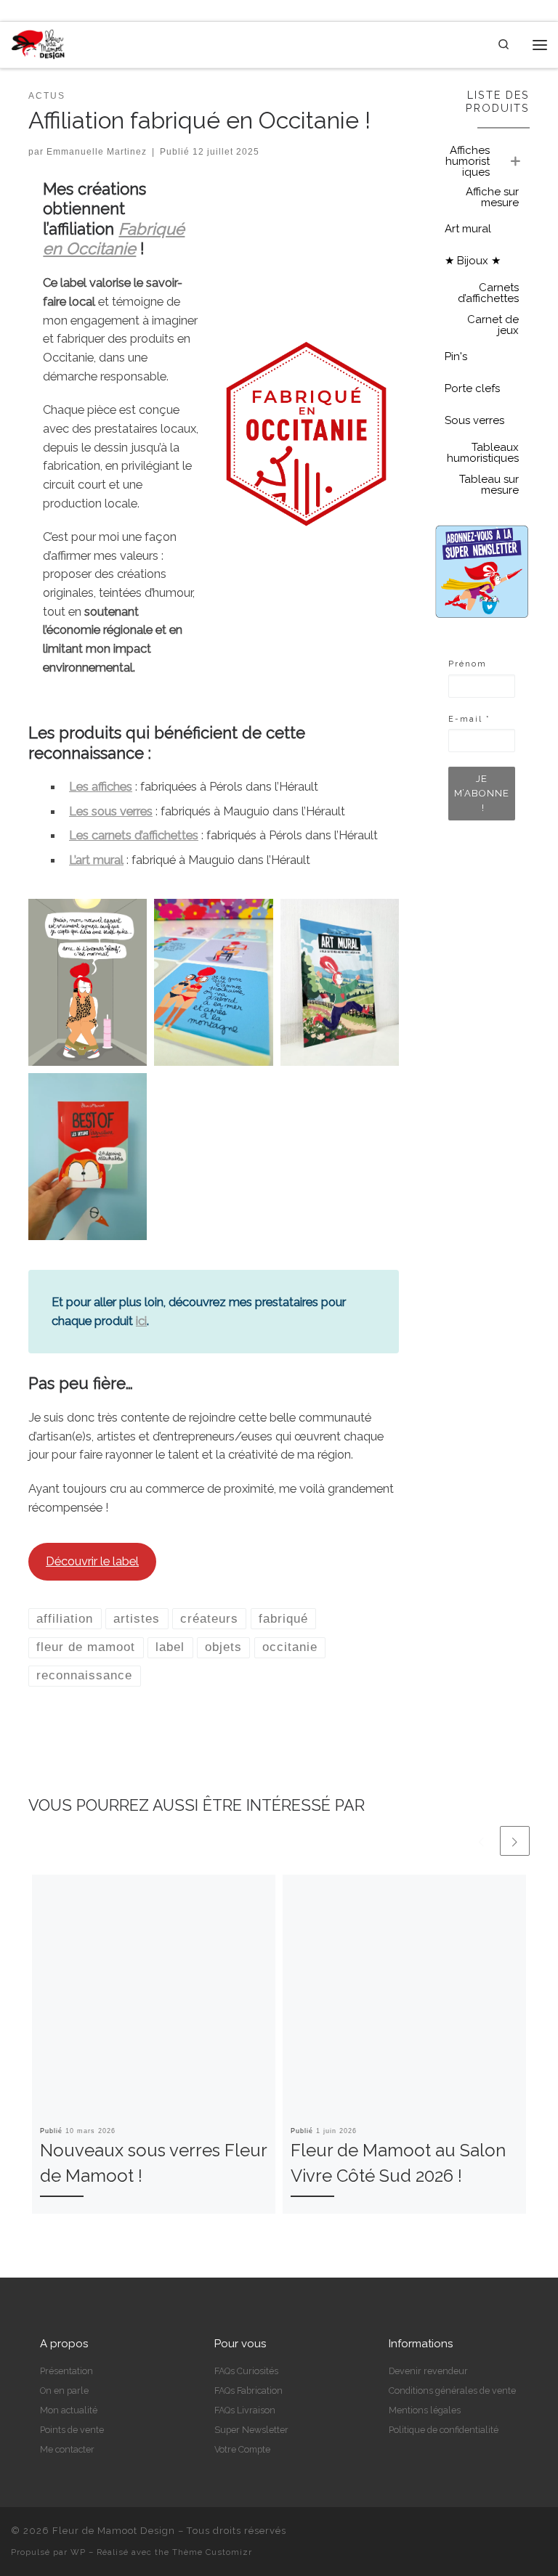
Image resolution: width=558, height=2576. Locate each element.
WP (78, 2552)
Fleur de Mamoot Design (114, 2531)
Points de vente (72, 2430)
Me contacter (67, 2449)
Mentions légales (425, 2410)
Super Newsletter (251, 2430)
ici (141, 1321)
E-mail (469, 719)
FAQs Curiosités (246, 2371)
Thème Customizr (212, 2552)
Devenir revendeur (428, 2371)
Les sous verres (111, 811)
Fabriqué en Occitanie (114, 239)
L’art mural (96, 860)
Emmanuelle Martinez (97, 152)
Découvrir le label (92, 1561)
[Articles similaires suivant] (515, 1841)
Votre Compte (242, 2449)
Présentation (66, 2371)
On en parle (64, 2390)
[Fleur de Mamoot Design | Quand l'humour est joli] (38, 44)
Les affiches (101, 786)
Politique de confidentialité (444, 2430)
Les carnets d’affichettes (134, 835)
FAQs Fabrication (248, 2390)
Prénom (468, 664)
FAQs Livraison (245, 2410)
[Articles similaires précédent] (481, 1841)
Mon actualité (69, 2410)
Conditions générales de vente (452, 2390)
